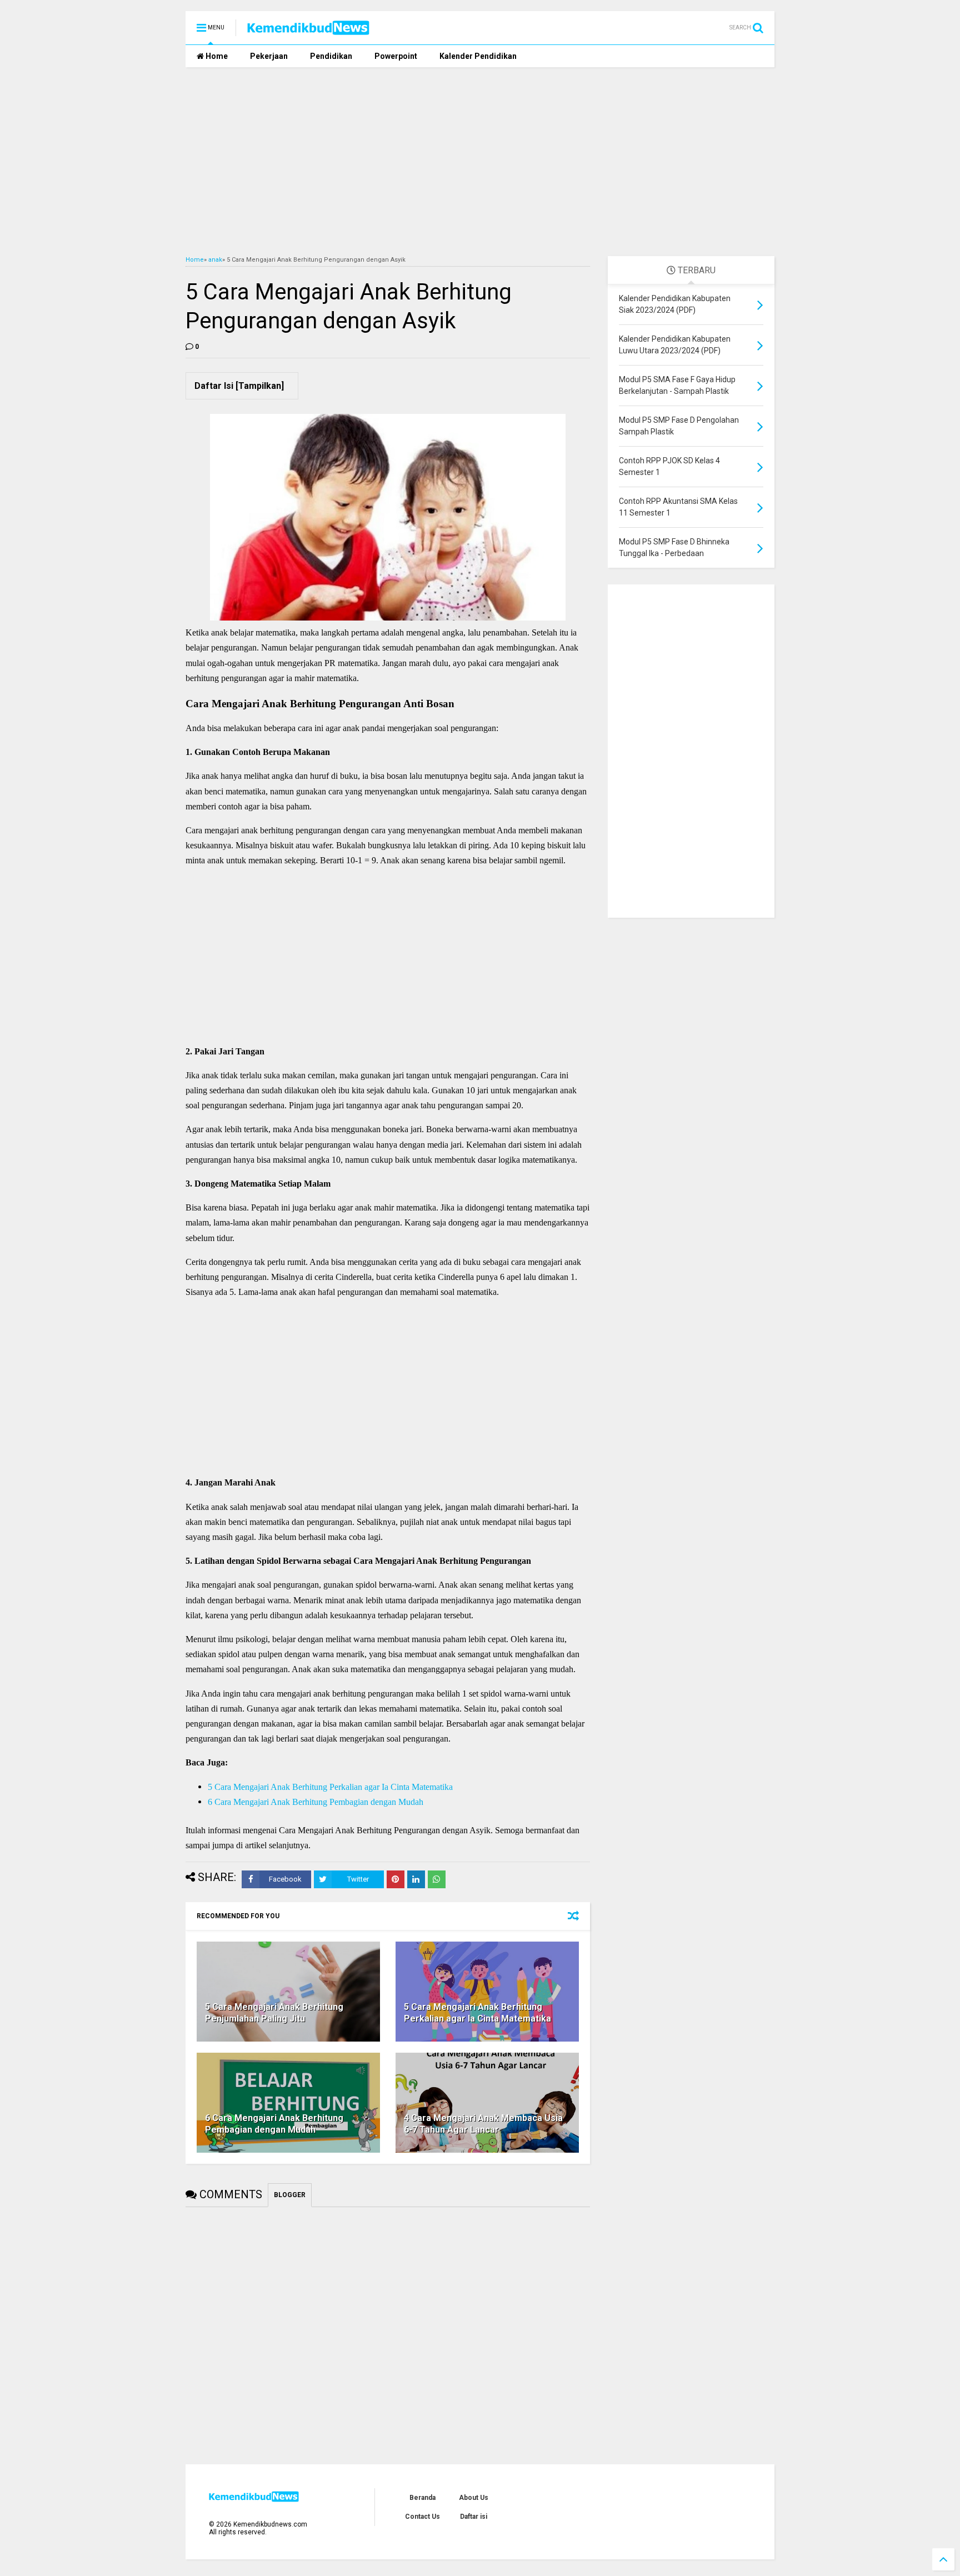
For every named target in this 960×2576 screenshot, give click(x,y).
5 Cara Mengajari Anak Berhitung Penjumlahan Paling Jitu (274, 2013)
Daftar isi (474, 2517)
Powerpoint (396, 56)
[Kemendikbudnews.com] (308, 31)
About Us (474, 2498)
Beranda (422, 2498)
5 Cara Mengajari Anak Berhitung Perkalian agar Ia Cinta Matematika (330, 1787)
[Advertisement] (480, 162)
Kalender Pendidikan (478, 56)
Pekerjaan (269, 56)
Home (216, 56)
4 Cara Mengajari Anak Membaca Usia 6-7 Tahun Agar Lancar (483, 2124)
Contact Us (422, 2517)
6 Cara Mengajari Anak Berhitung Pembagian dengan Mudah (316, 1802)
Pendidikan (331, 56)
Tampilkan (260, 386)
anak (215, 260)
